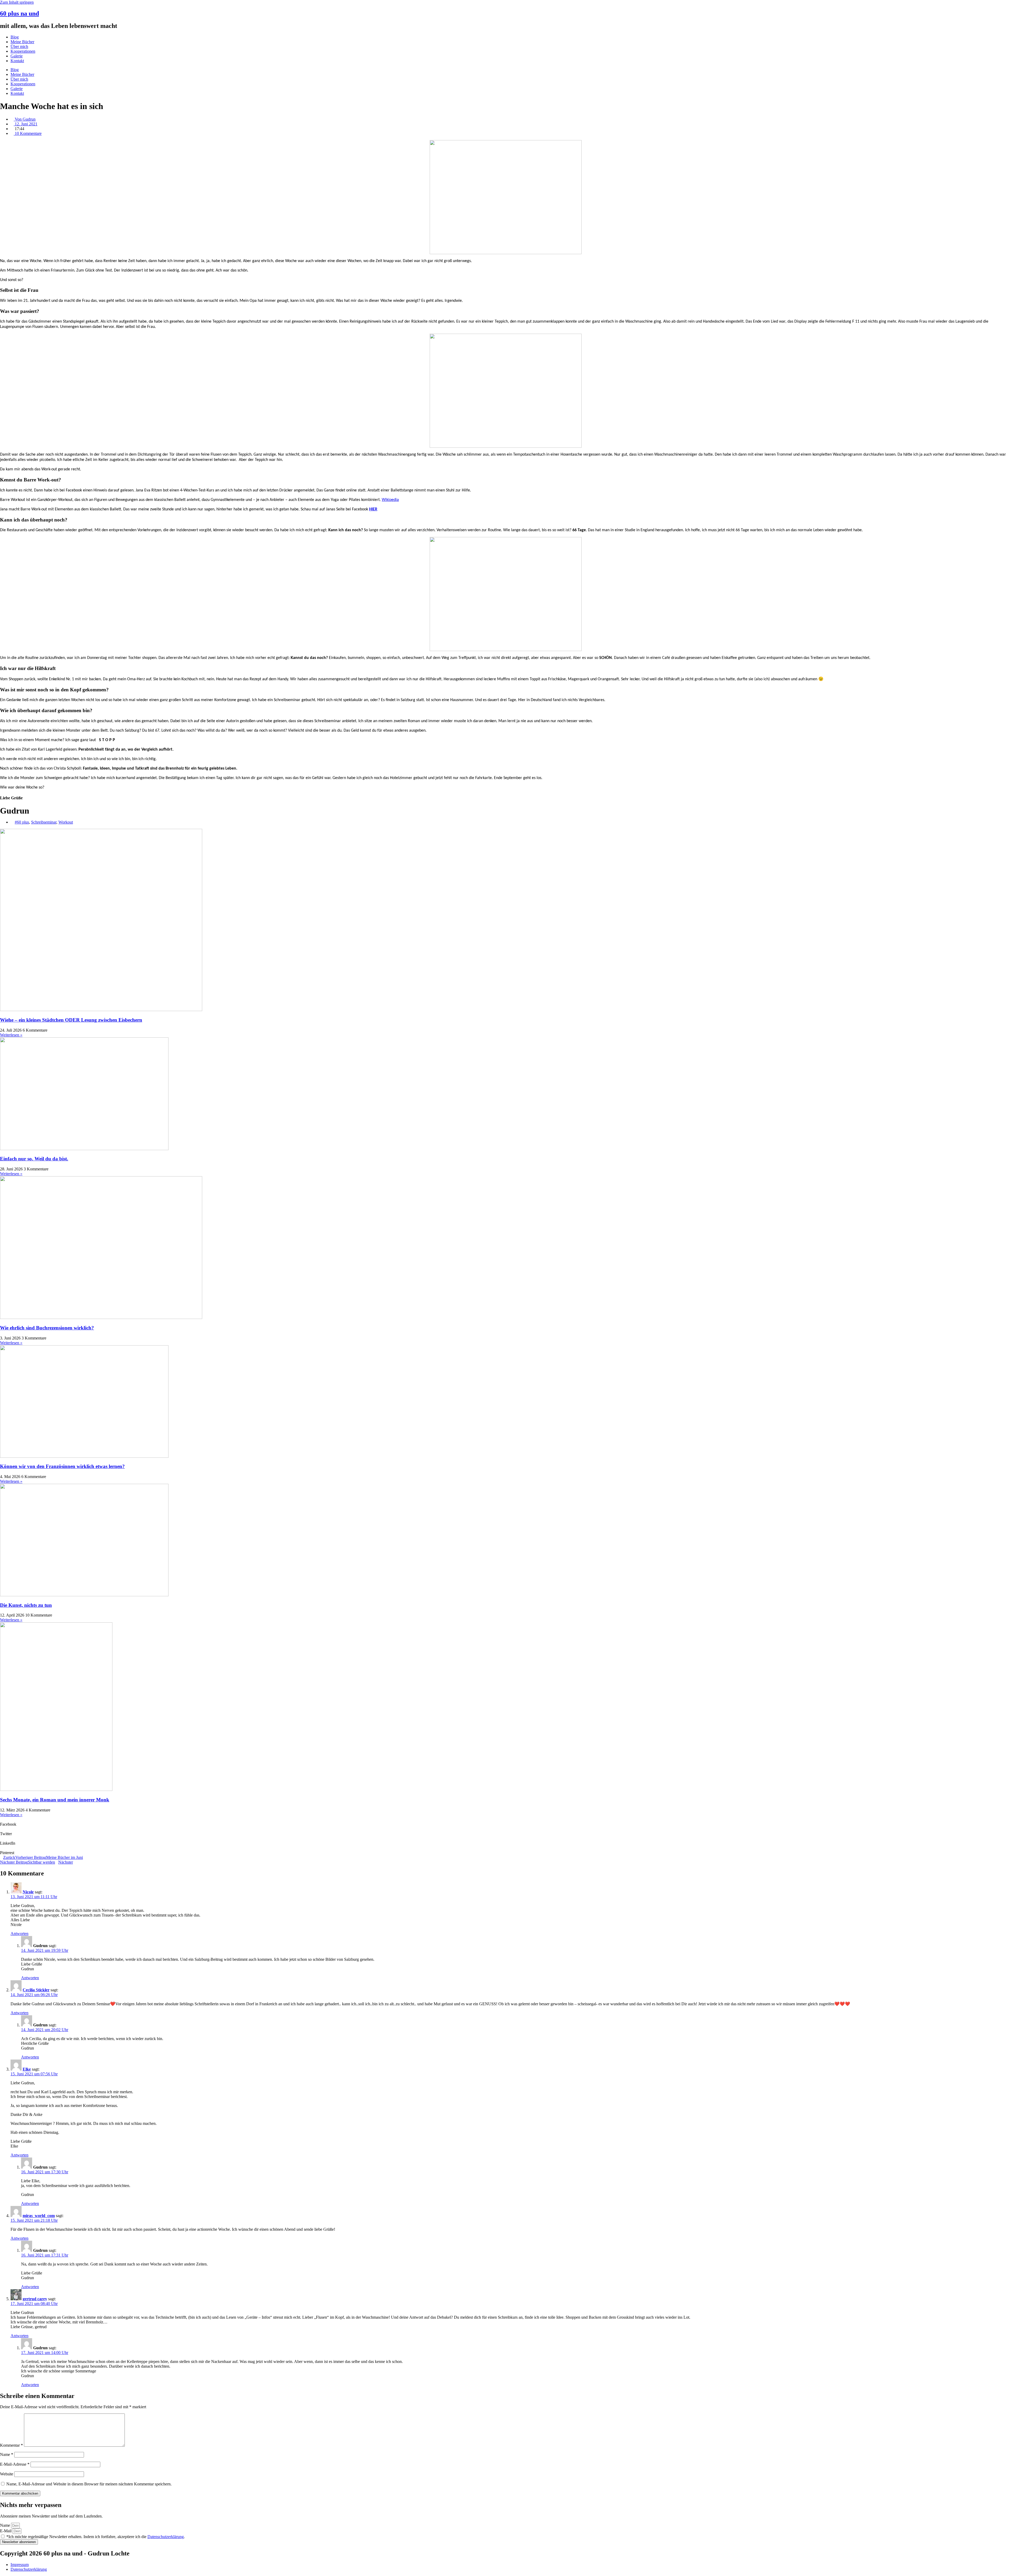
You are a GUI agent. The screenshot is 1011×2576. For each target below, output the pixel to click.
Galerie (17, 56)
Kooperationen (23, 51)
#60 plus (22, 822)
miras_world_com (39, 2216)
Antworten (19, 1934)
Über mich (19, 46)
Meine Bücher (22, 42)
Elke (27, 2069)
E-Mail (6, 2531)
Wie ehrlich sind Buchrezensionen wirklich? (47, 1328)
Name (7, 2454)
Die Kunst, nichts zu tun (26, 1605)
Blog (15, 37)
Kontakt (17, 61)
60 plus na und (19, 13)
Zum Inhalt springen (17, 2)
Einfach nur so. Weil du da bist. (34, 1159)
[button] (506, 1822)
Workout (66, 822)
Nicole (28, 1892)
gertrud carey (35, 2299)
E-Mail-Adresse (15, 2464)
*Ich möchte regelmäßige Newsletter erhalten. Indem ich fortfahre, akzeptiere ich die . (96, 2537)
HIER (373, 509)
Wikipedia (390, 500)
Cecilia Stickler (36, 1990)
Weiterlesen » (11, 1035)
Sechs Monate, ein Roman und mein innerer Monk (55, 1800)
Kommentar (11, 2445)
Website (7, 2474)
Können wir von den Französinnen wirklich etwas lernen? (62, 1466)
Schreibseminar (44, 822)
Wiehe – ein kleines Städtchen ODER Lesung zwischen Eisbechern (71, 1020)
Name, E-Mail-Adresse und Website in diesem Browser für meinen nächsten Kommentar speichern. (89, 2484)
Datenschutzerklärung (166, 2537)
